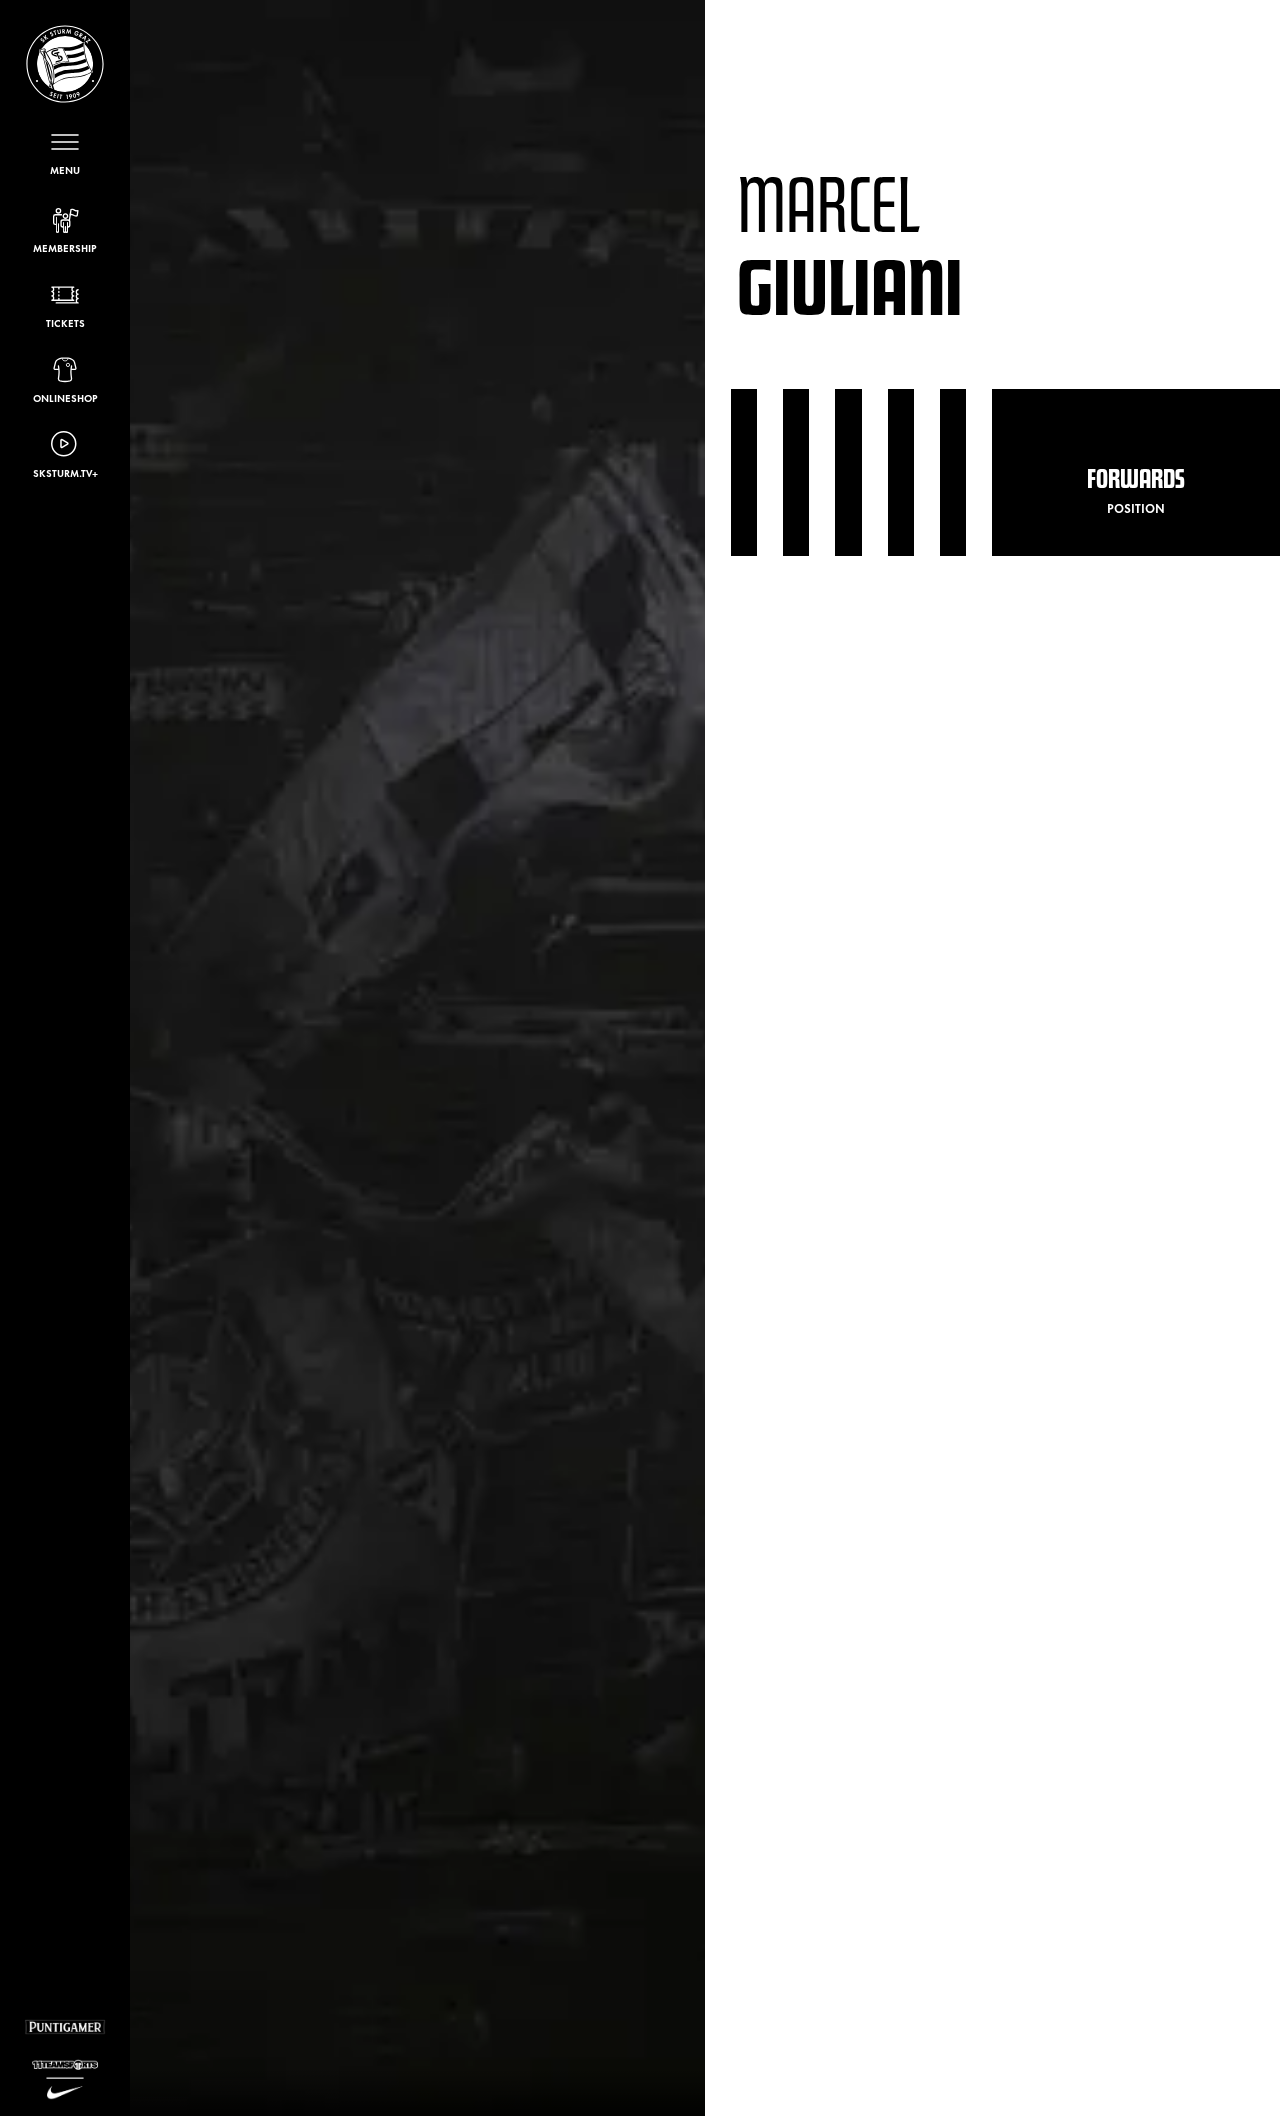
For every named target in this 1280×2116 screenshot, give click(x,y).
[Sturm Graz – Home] (65, 64)
